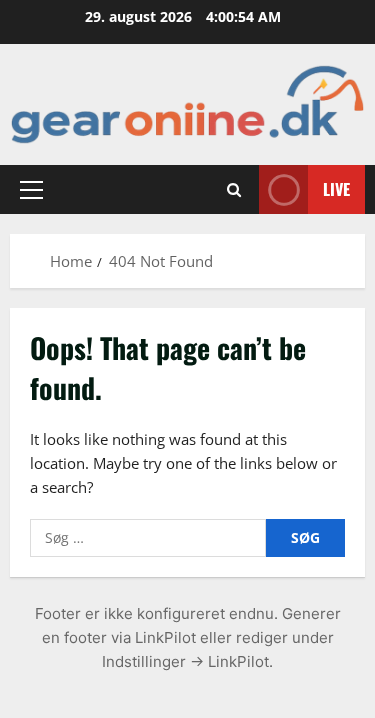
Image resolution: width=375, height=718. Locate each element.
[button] (31, 190)
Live (336, 189)
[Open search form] (234, 190)
